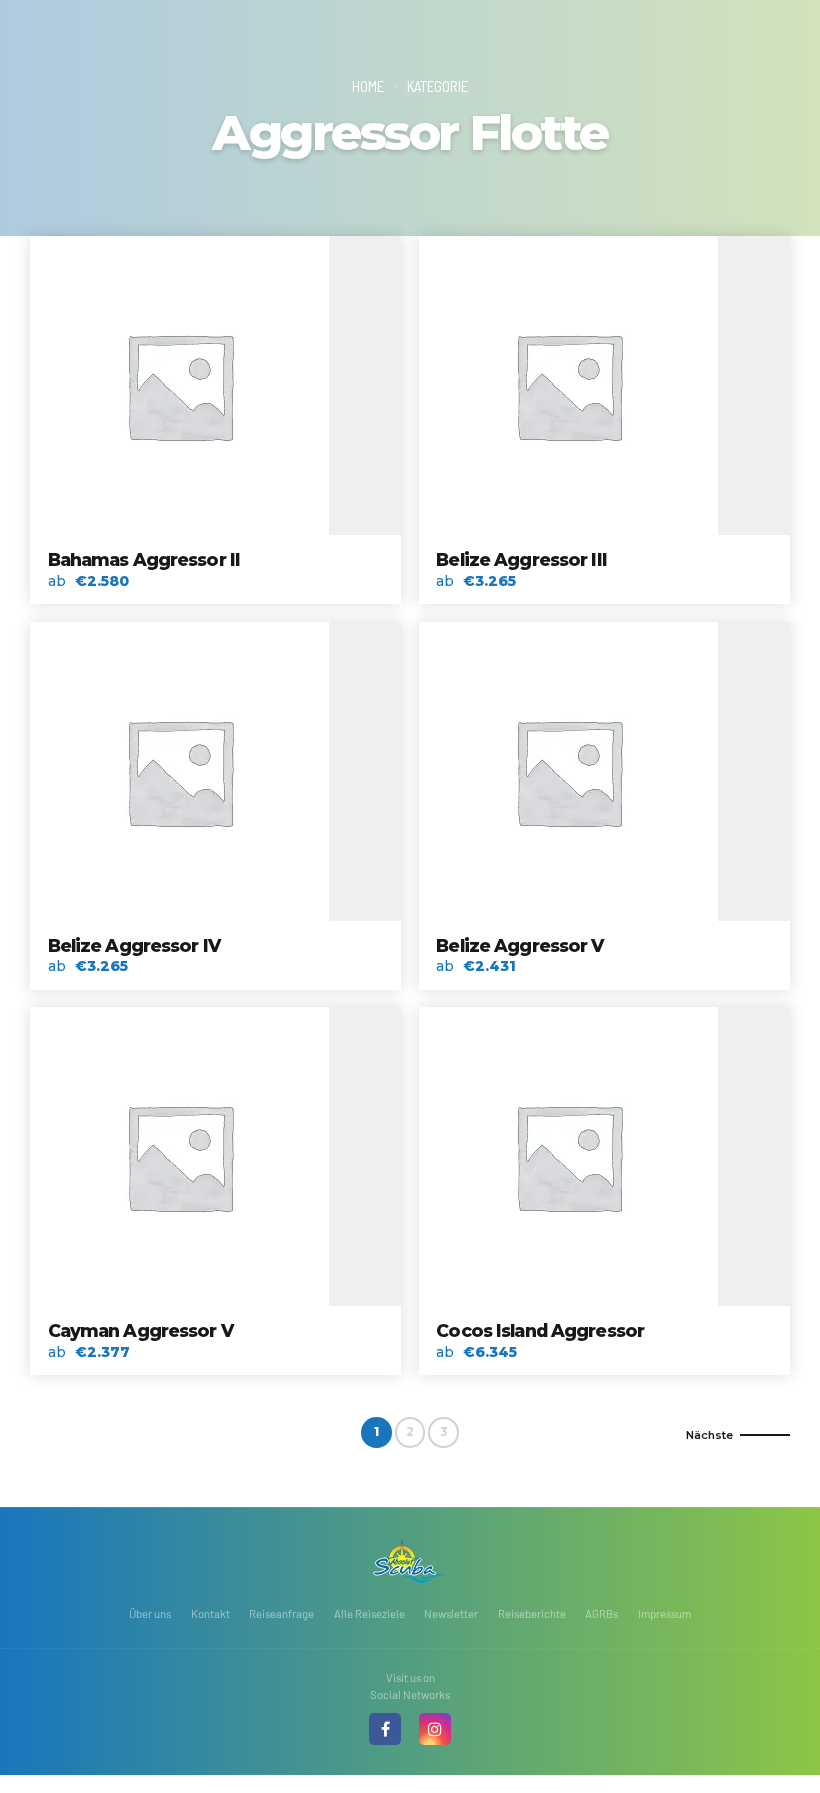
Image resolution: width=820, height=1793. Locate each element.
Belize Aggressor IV (134, 945)
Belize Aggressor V (519, 945)
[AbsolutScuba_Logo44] (410, 1560)
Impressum (664, 1613)
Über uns (150, 1613)
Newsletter (451, 1613)
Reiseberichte (532, 1613)
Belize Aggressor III (521, 559)
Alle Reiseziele (369, 1613)
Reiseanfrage (281, 1613)
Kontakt (210, 1613)
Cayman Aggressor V (140, 1330)
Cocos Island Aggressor (540, 1330)
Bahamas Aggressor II (144, 559)
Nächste (709, 1435)
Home (368, 86)
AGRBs (601, 1613)
